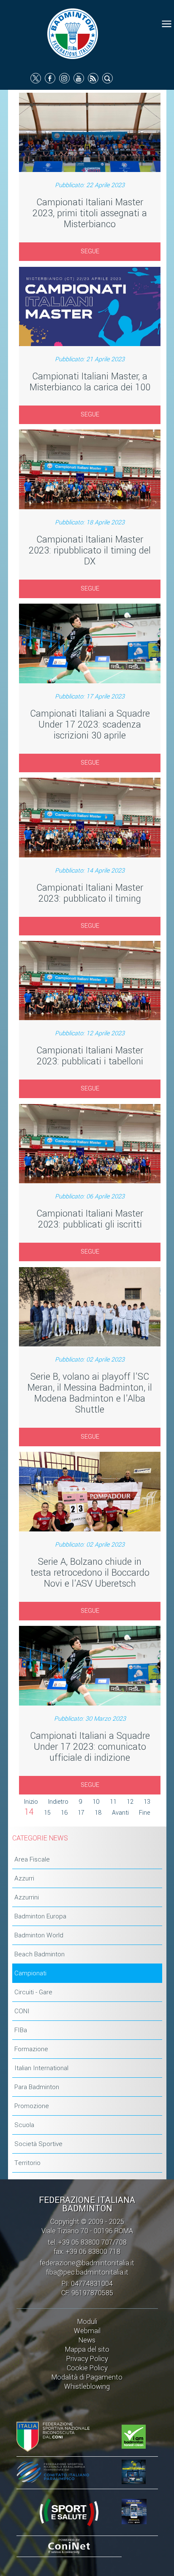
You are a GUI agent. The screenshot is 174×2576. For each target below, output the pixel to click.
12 (130, 1802)
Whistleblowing (87, 2387)
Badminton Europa (40, 1916)
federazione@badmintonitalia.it (87, 2263)
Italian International (41, 2068)
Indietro (58, 1802)
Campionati (30, 1973)
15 (47, 1813)
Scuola (24, 2125)
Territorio (27, 2163)
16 (64, 1813)
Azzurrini (27, 1897)
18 (98, 1813)
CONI (22, 2011)
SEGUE (90, 251)
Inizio (31, 1802)
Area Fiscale (32, 1859)
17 (81, 1813)
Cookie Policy (87, 2368)
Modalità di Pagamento (87, 2377)
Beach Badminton (39, 1954)
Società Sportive (38, 2144)
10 (96, 1802)
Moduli (87, 2322)
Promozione (32, 2106)
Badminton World (39, 1935)
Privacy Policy (87, 2359)
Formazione (31, 2049)
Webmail (87, 2331)
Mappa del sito (87, 2349)
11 (113, 1802)
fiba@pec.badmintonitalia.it (87, 2272)
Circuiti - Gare (33, 1992)
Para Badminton (37, 2087)
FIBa (21, 2030)
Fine (144, 1813)
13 (147, 1802)
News (87, 2340)
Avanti (120, 1813)
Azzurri (24, 1878)
